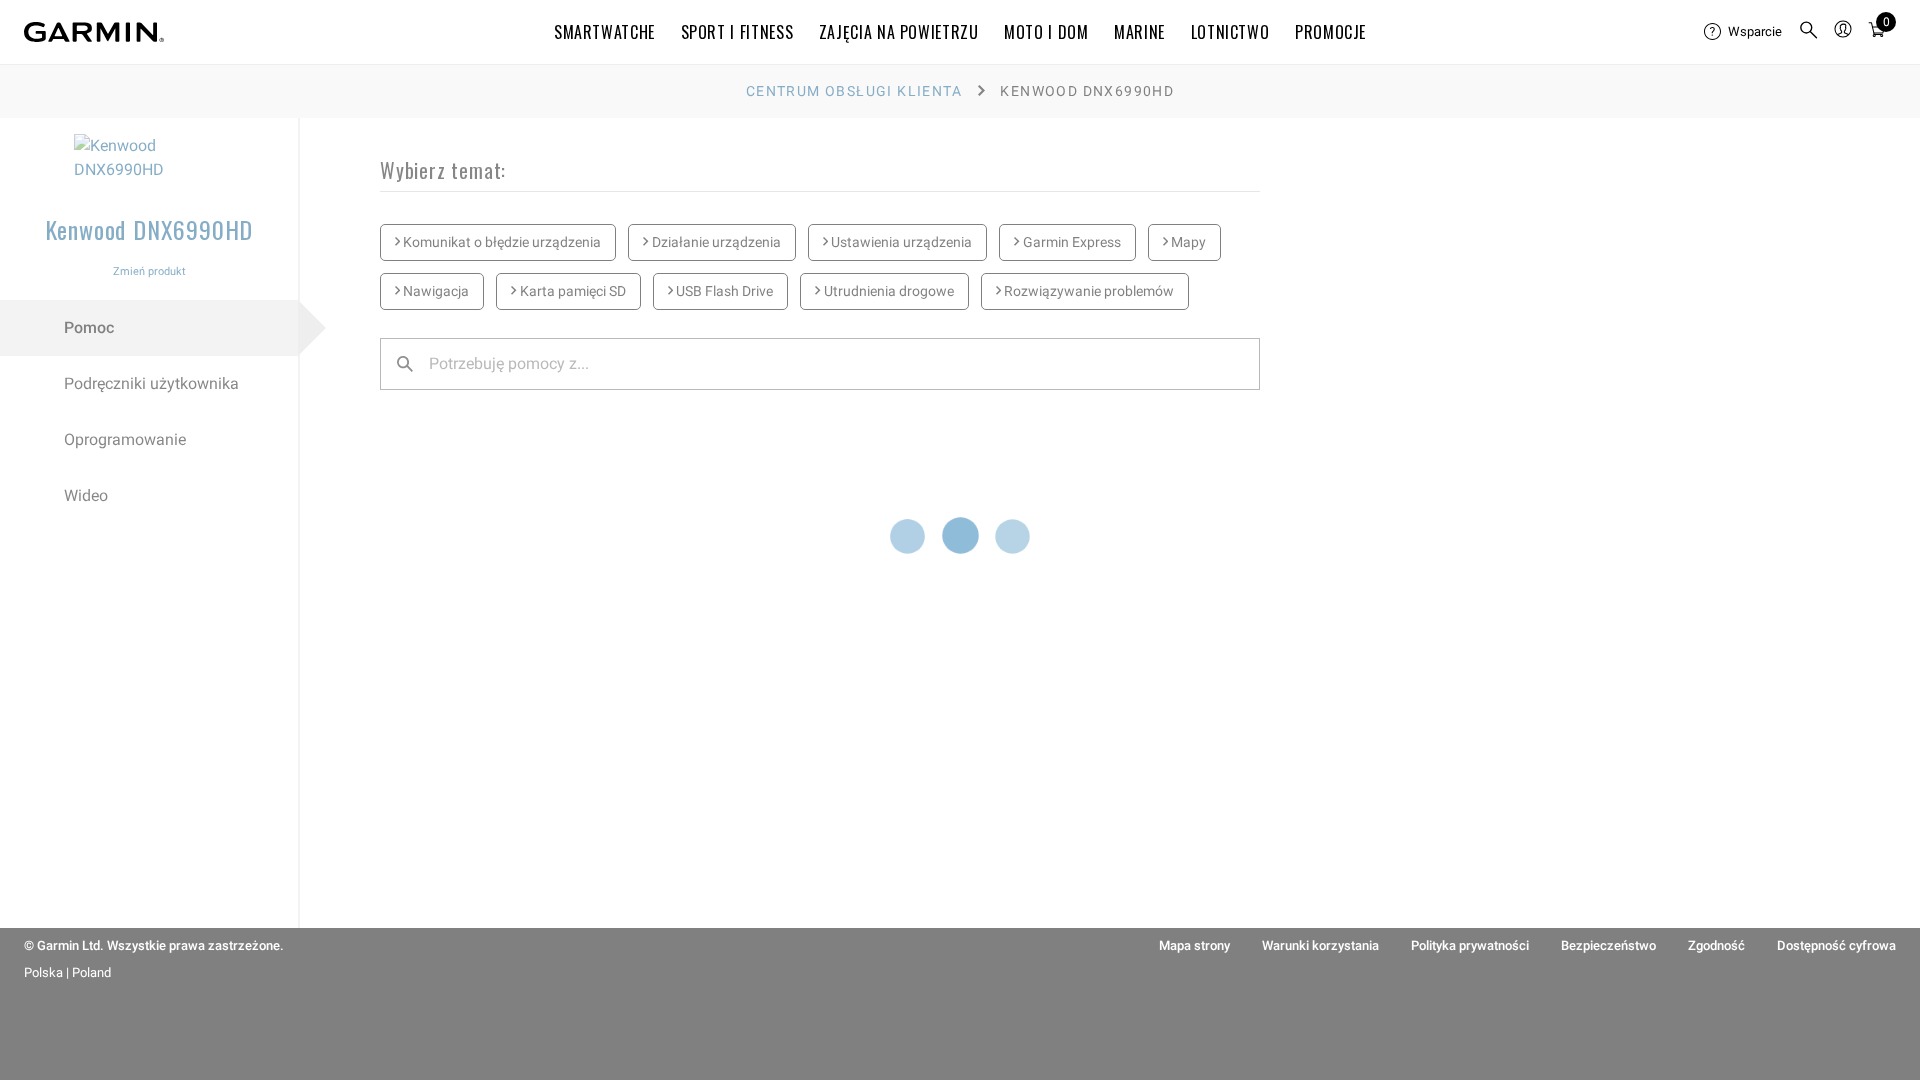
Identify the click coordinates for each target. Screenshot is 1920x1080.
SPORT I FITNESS (737, 32)
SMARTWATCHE (604, 32)
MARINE (1139, 32)
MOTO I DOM (1046, 32)
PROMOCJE (1330, 32)
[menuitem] (1743, 32)
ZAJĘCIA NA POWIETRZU (899, 32)
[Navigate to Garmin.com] (94, 32)
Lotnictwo (1230, 32)
